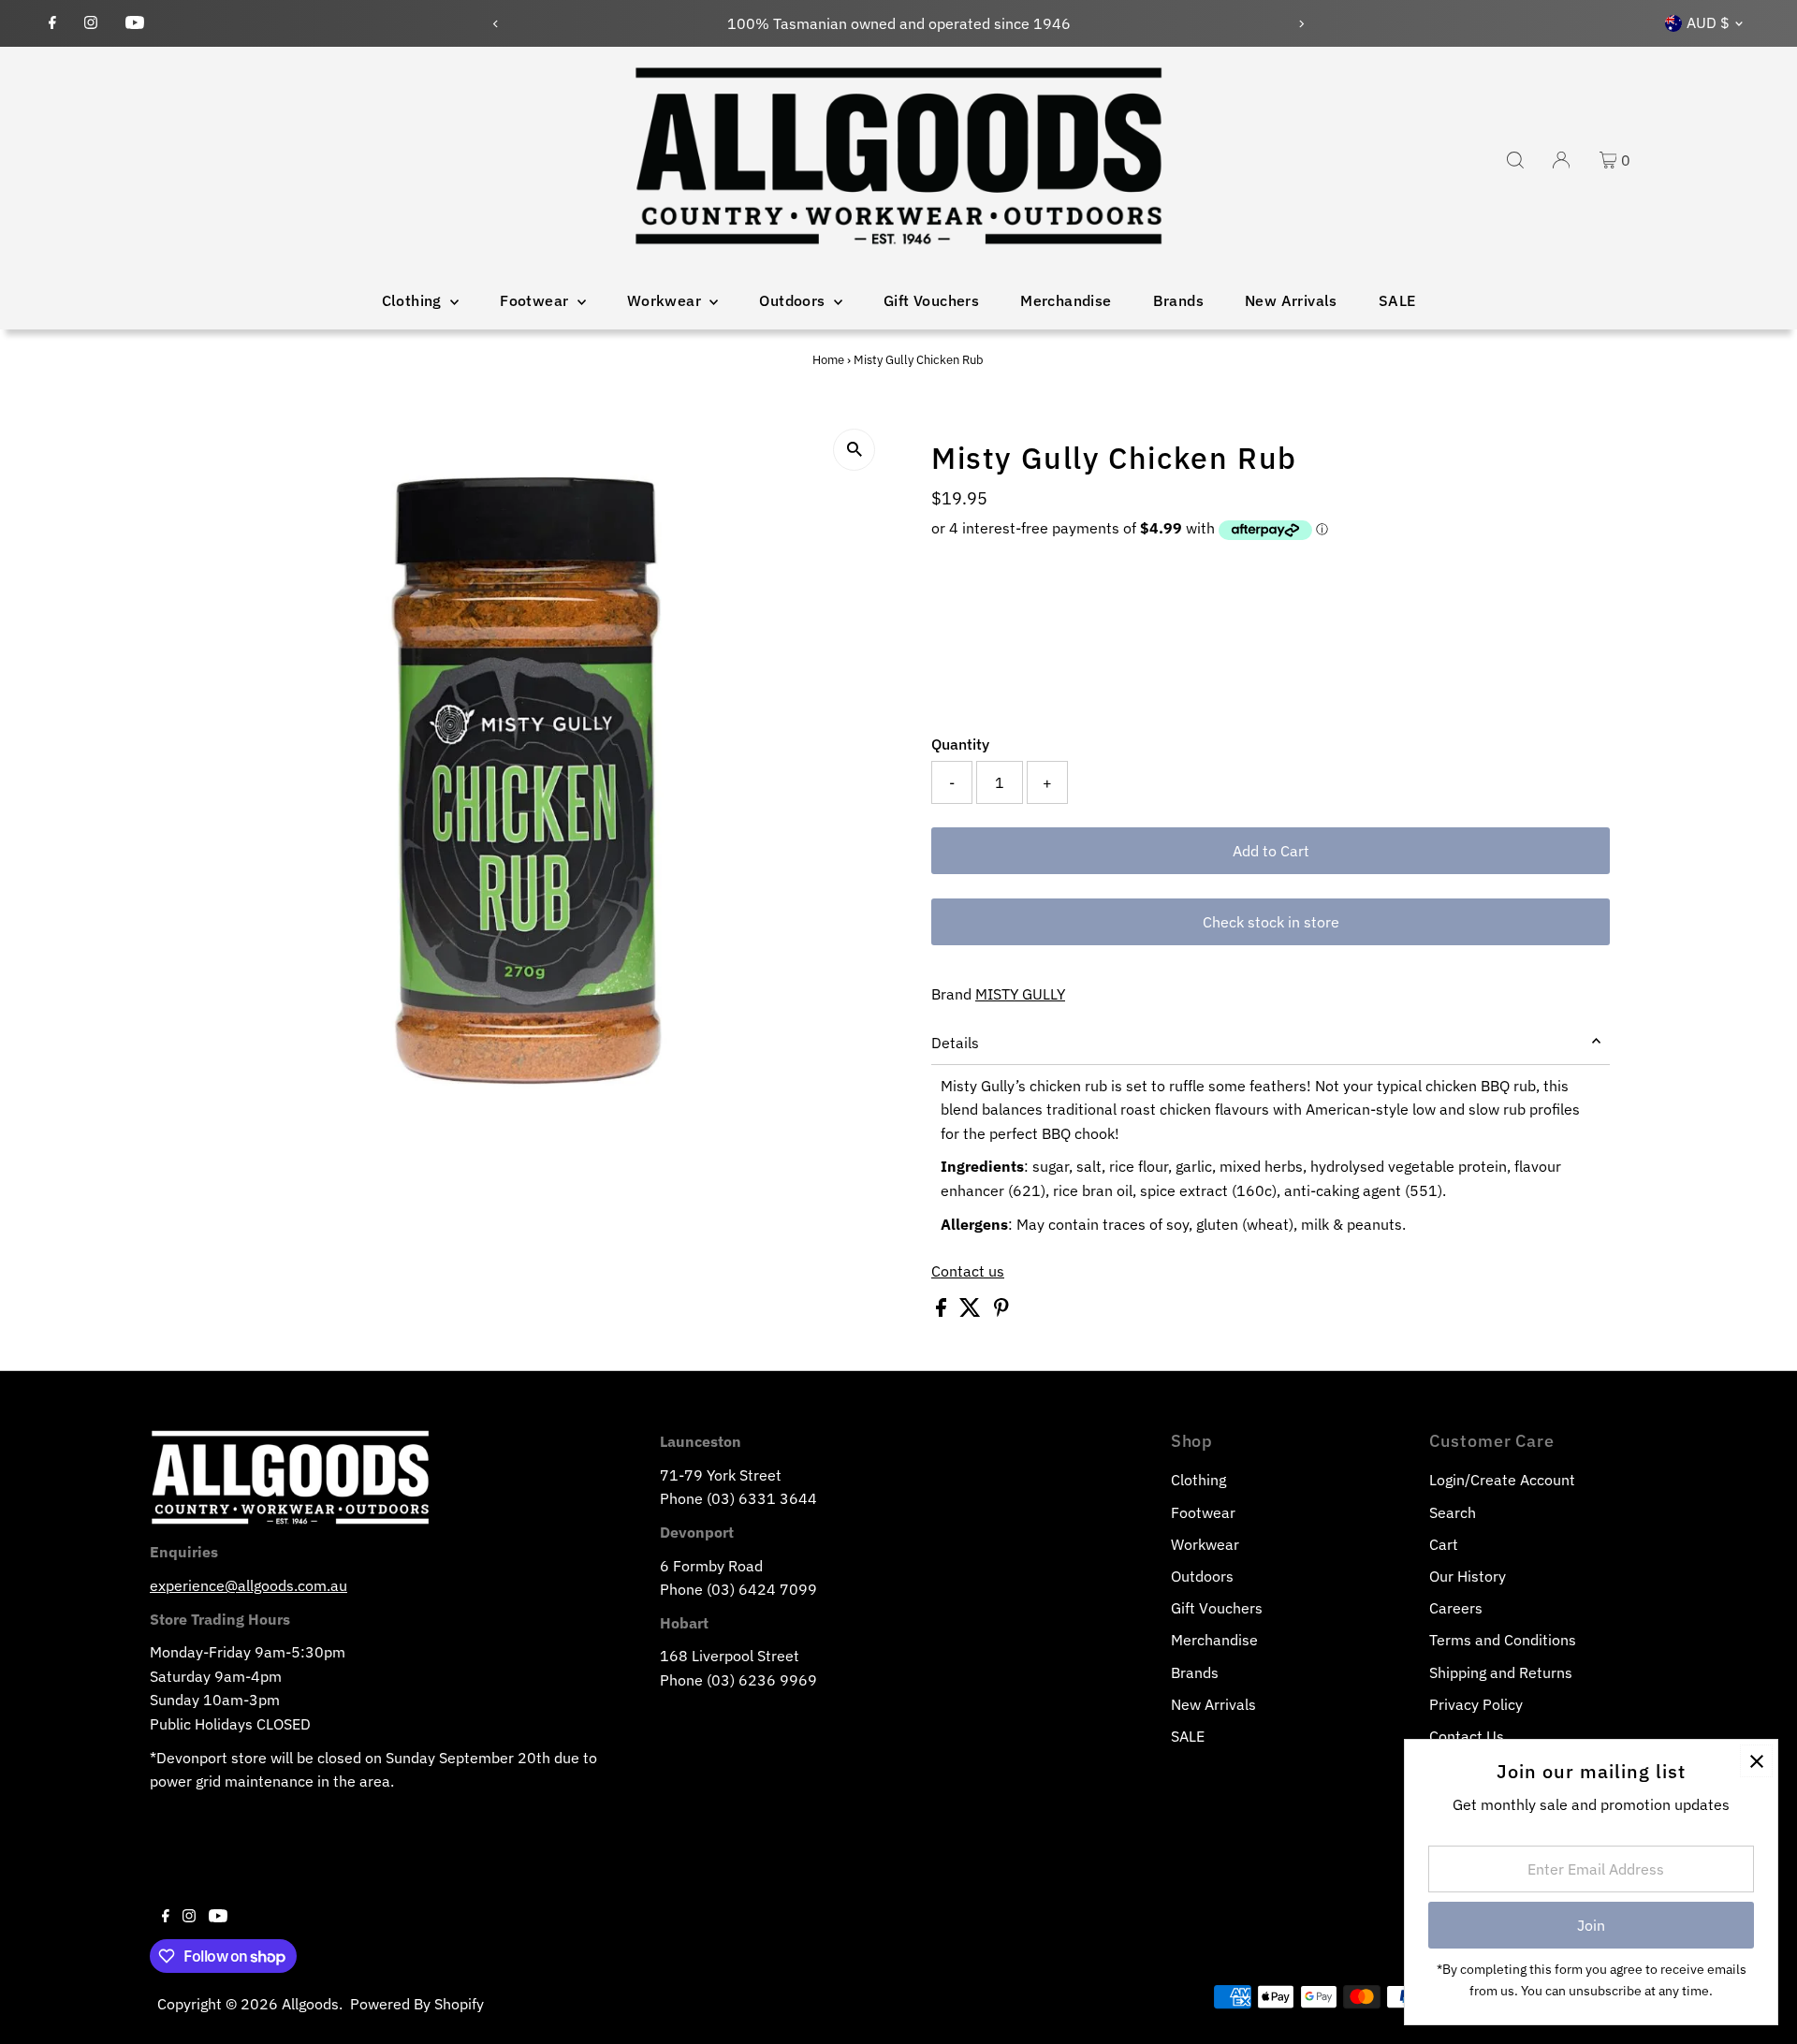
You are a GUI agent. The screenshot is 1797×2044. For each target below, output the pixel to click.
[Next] (1301, 24)
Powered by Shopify (417, 2004)
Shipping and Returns (1501, 1672)
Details (955, 1043)
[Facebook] (52, 23)
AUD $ (1708, 22)
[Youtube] (135, 23)
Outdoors (794, 300)
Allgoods (310, 2004)
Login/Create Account (1502, 1480)
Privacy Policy (1476, 1704)
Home (828, 360)
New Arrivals (1291, 300)
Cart (1444, 1544)
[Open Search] (1515, 160)
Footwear (536, 300)
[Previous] (496, 24)
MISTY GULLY (1020, 994)
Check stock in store (1271, 922)
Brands (1178, 300)
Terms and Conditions (1503, 1640)
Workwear (666, 300)
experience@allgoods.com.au (248, 1585)
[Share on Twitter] (972, 1311)
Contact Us (1467, 1736)
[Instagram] (91, 23)
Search (1453, 1512)
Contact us (968, 1271)
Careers (1456, 1608)
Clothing (414, 300)
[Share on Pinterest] (1001, 1311)
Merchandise (1066, 300)
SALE (1397, 300)
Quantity (960, 744)
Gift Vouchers (931, 300)
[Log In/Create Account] (1561, 160)
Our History (1468, 1576)
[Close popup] (1756, 1761)
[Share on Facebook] (943, 1311)
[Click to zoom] (854, 450)
